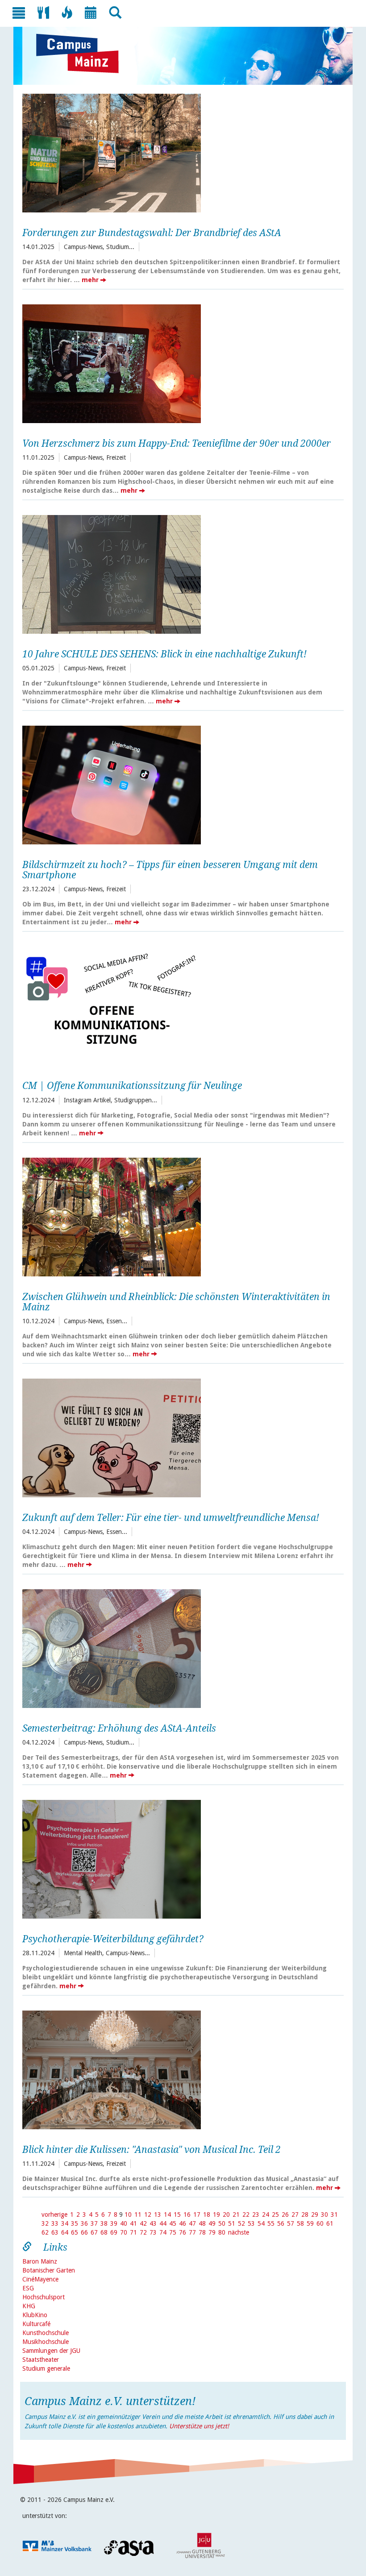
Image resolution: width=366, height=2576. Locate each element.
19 (216, 2215)
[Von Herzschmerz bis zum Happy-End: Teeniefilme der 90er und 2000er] (180, 363)
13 (158, 2215)
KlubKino (35, 2315)
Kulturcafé (36, 2324)
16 (187, 2215)
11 (138, 2215)
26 (285, 2215)
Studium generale (46, 2368)
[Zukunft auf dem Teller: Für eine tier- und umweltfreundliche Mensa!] (180, 1437)
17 (197, 2215)
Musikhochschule (46, 2342)
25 (275, 2215)
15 (177, 2215)
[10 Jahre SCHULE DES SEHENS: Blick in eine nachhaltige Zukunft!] (180, 573)
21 (236, 2215)
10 (128, 2215)
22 (246, 2215)
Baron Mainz (40, 2261)
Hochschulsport (44, 2297)
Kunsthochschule (46, 2333)
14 (167, 2215)
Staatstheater (41, 2360)
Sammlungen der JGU (51, 2351)
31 (334, 2215)
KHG (29, 2306)
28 (305, 2215)
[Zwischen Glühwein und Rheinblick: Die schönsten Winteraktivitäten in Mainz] (180, 1216)
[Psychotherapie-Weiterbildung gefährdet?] (180, 1858)
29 (315, 2215)
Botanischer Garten (49, 2270)
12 (148, 2215)
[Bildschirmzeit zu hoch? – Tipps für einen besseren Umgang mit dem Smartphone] (180, 784)
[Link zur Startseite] (82, 54)
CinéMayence (40, 2279)
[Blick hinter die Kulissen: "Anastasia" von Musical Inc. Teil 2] (180, 2069)
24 (266, 2215)
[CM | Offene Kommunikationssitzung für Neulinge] (180, 1005)
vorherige (54, 2215)
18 (207, 2215)
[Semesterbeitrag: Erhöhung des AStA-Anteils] (180, 1647)
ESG (28, 2288)
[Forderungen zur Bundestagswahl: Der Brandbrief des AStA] (180, 152)
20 (226, 2215)
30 (324, 2215)
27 (295, 2215)
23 (256, 2215)
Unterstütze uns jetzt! (199, 2426)
